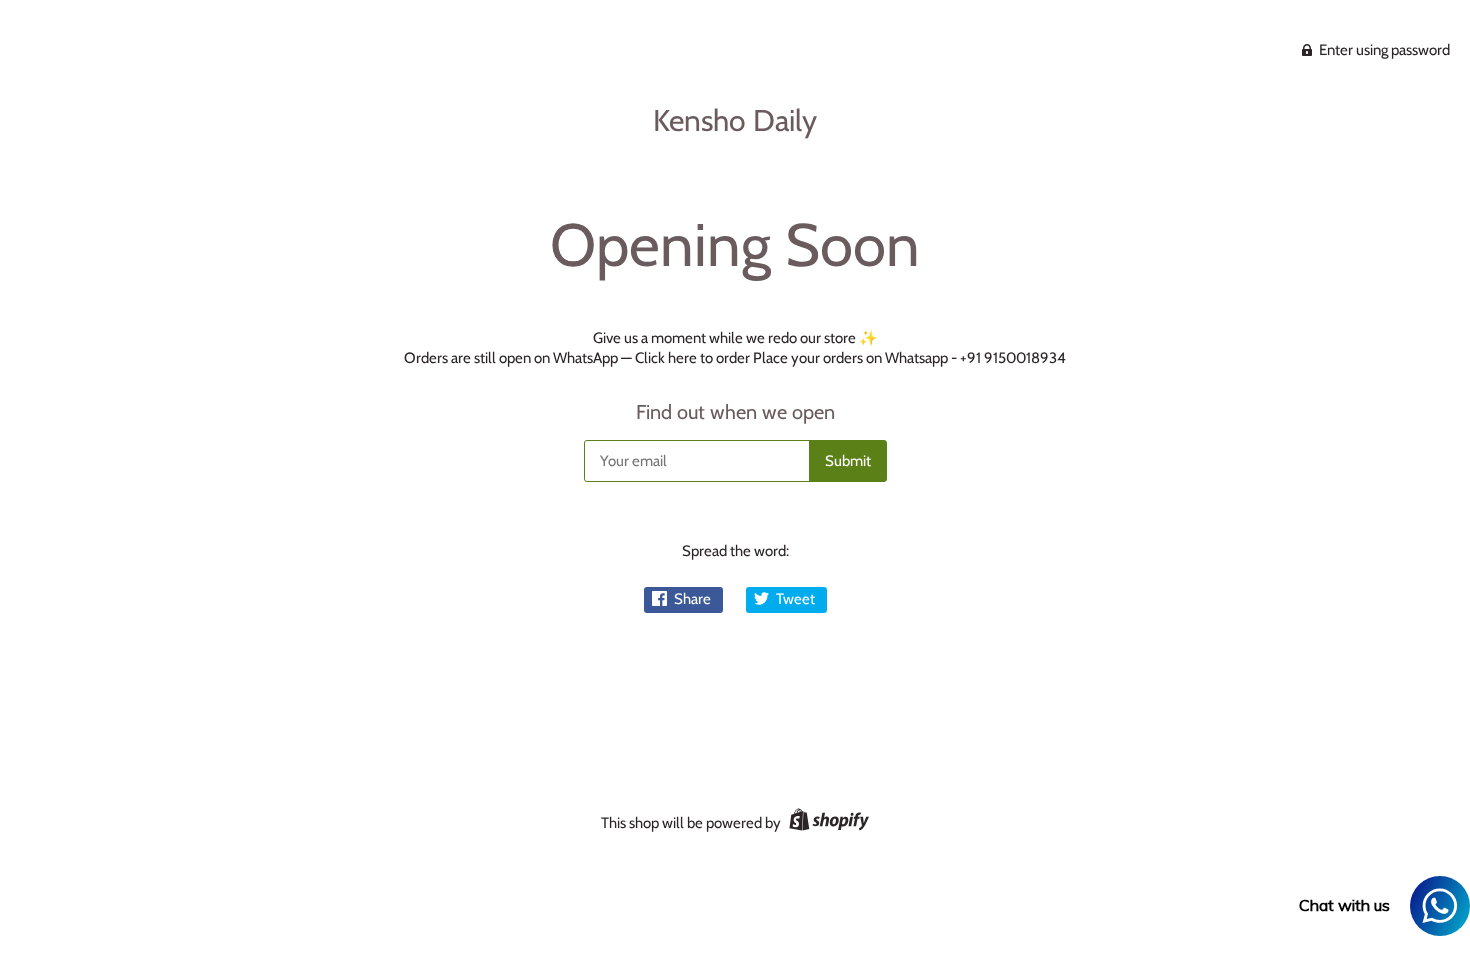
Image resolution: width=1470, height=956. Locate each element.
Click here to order (692, 358)
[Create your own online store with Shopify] (826, 823)
